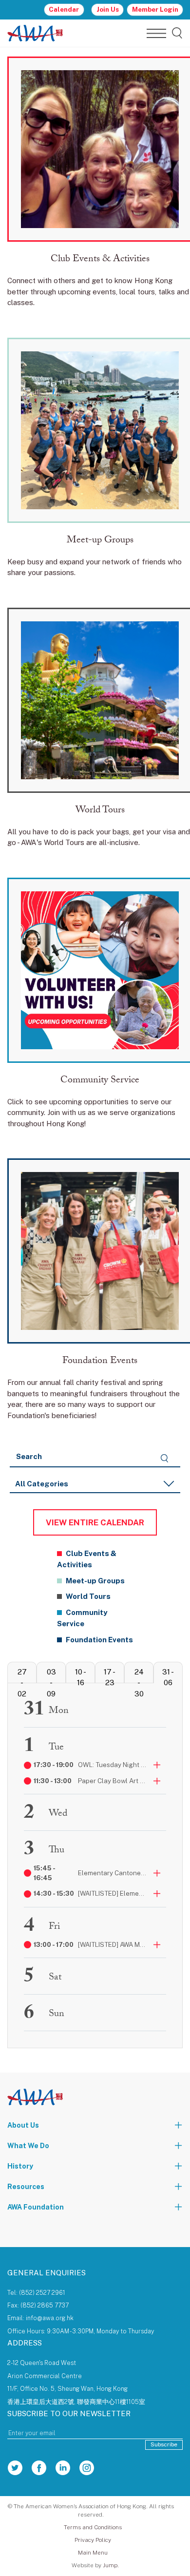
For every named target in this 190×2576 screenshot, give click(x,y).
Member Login (155, 9)
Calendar (64, 9)
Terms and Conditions (93, 2527)
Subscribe (164, 2444)
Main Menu (93, 2553)
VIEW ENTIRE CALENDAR (95, 1522)
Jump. (111, 2565)
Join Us (108, 9)
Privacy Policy (93, 2540)
